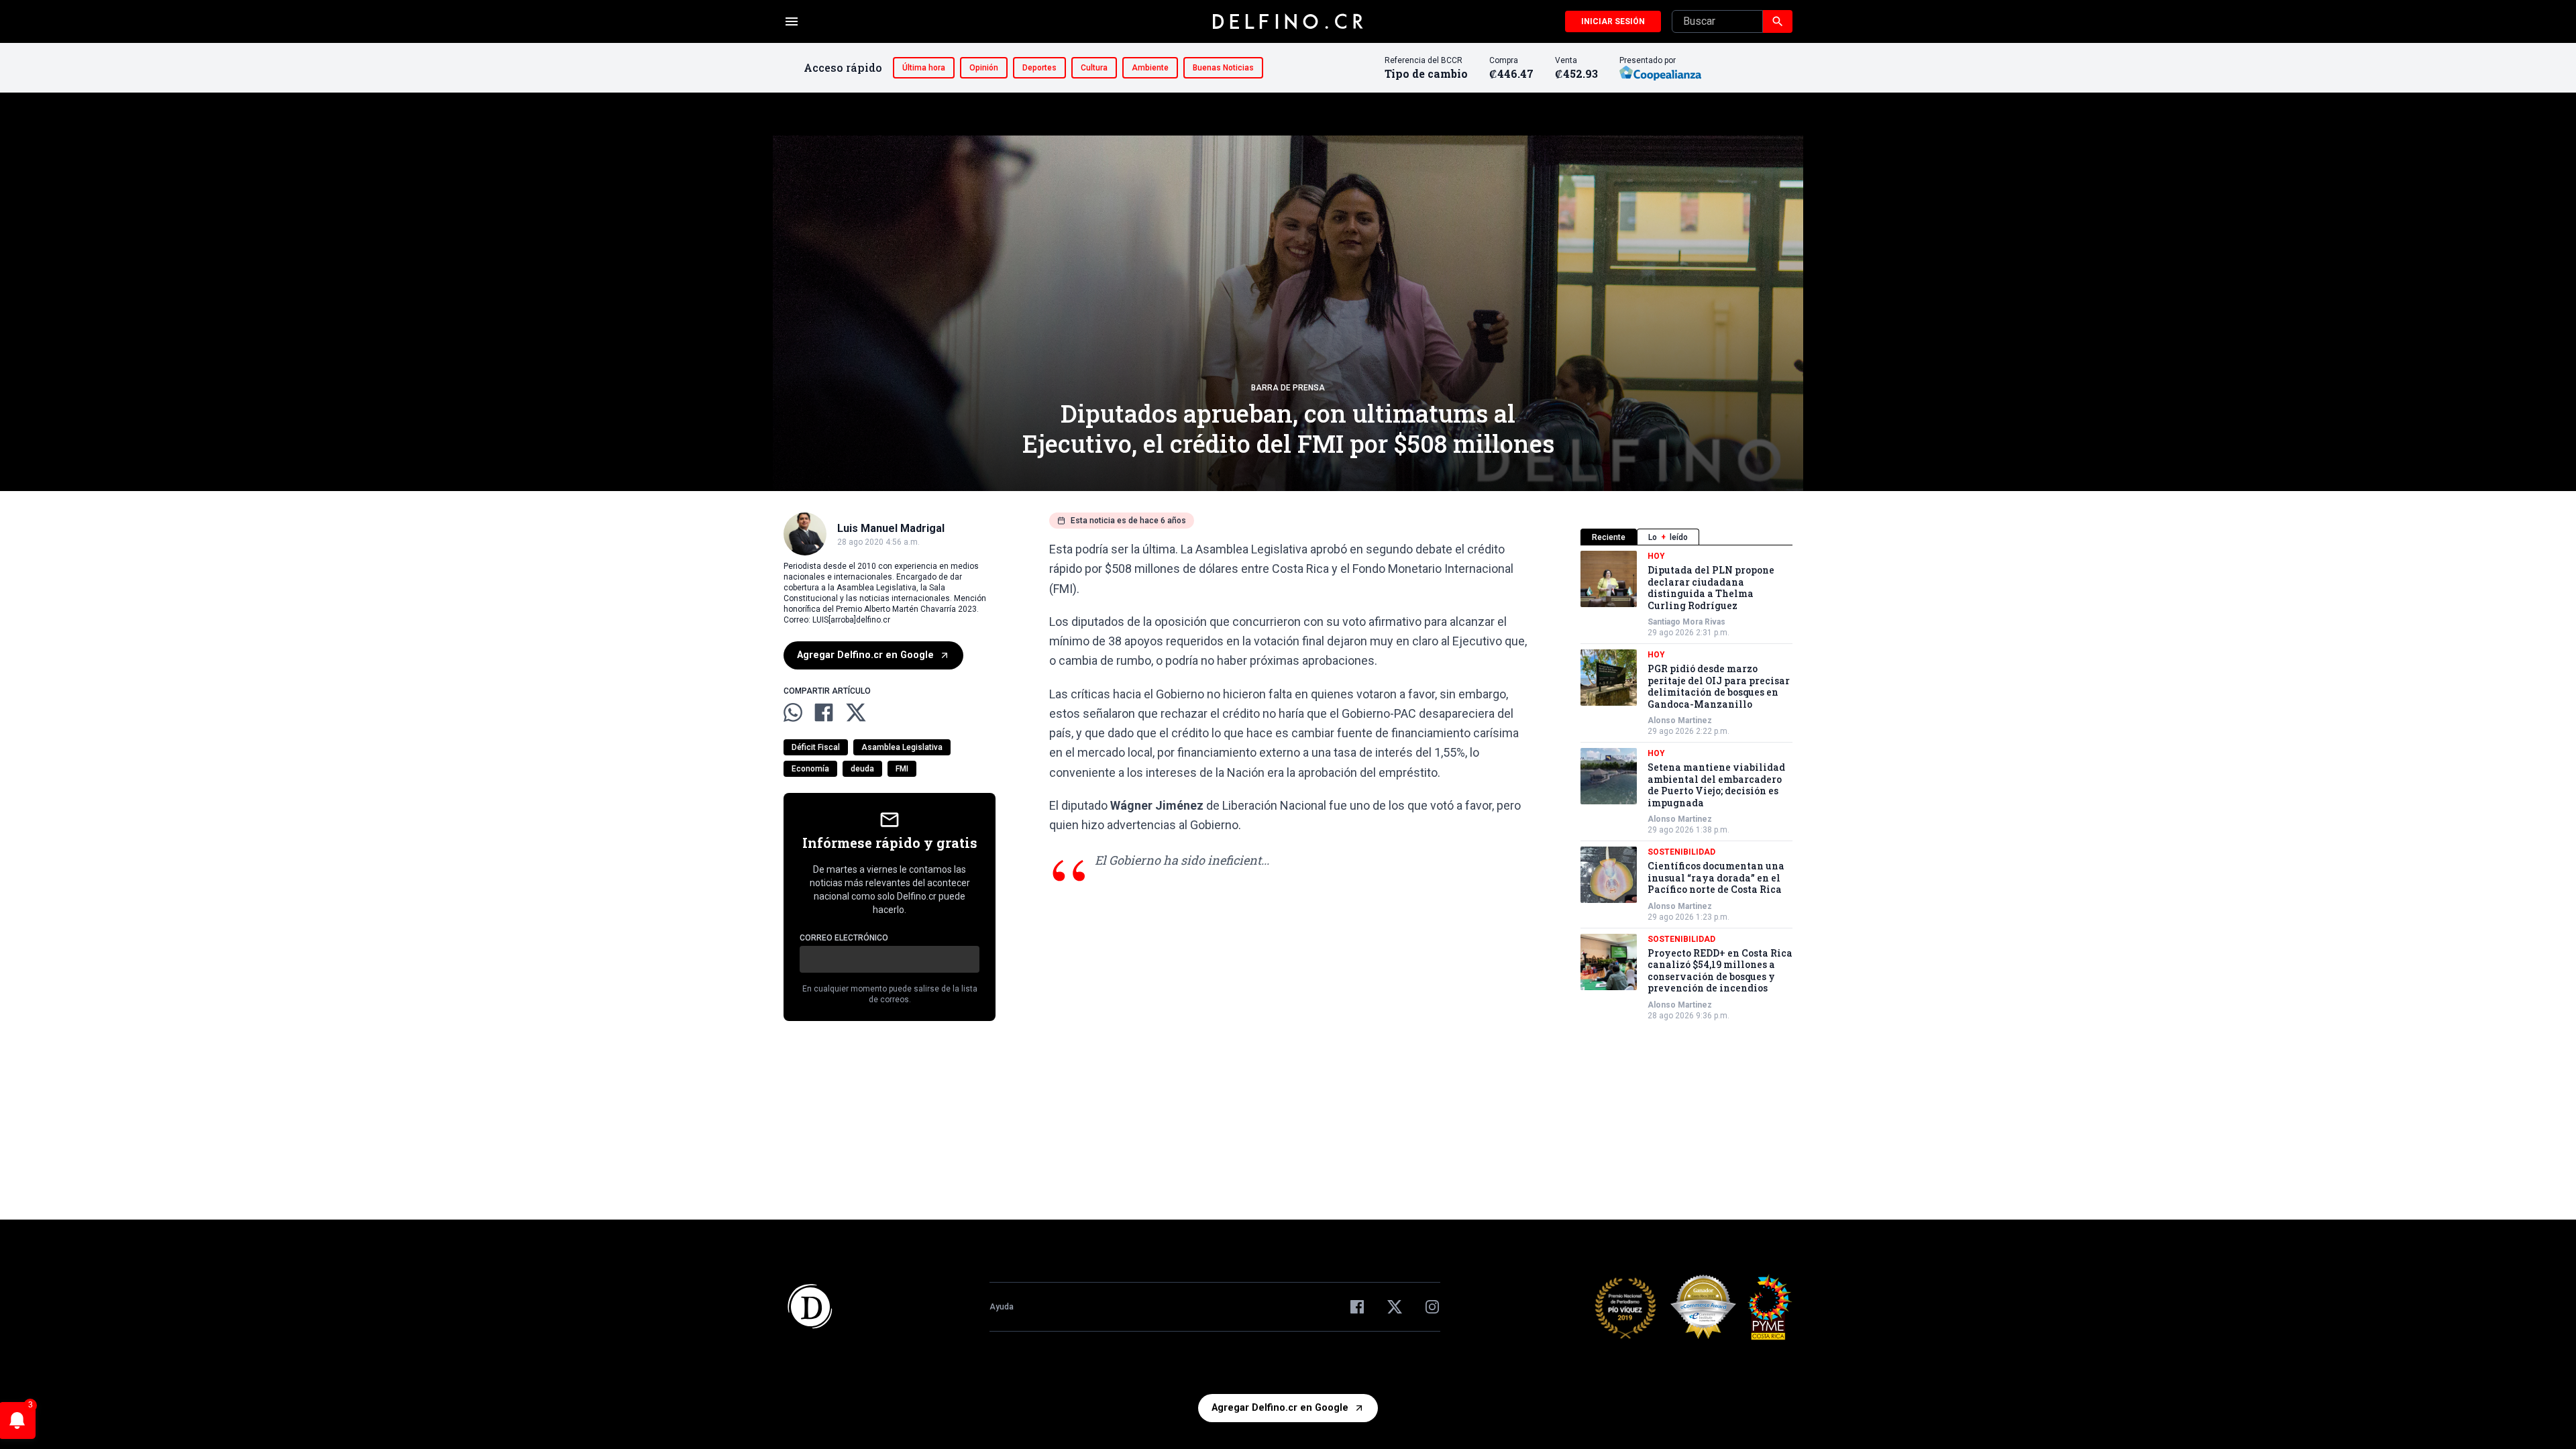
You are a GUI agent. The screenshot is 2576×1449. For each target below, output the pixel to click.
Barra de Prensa (1288, 388)
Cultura (1094, 68)
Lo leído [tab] (1668, 537)
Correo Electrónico (844, 938)
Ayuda (1002, 1307)
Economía (810, 769)
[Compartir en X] (856, 712)
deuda (862, 769)
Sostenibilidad (1681, 852)
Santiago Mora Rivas (1686, 622)
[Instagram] (1432, 1307)
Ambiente (1150, 68)
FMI (902, 769)
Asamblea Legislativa (902, 747)
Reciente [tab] (1609, 537)
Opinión (984, 68)
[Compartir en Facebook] (824, 712)
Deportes (1039, 68)
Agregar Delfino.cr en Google (865, 655)
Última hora (924, 68)
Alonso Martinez (1680, 720)
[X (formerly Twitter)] (1395, 1307)
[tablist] (1686, 537)
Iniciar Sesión (1613, 21)
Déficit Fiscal (816, 747)
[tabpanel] (1686, 786)
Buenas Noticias (1223, 68)
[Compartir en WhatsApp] (793, 712)
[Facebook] (1357, 1307)
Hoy (1656, 556)
